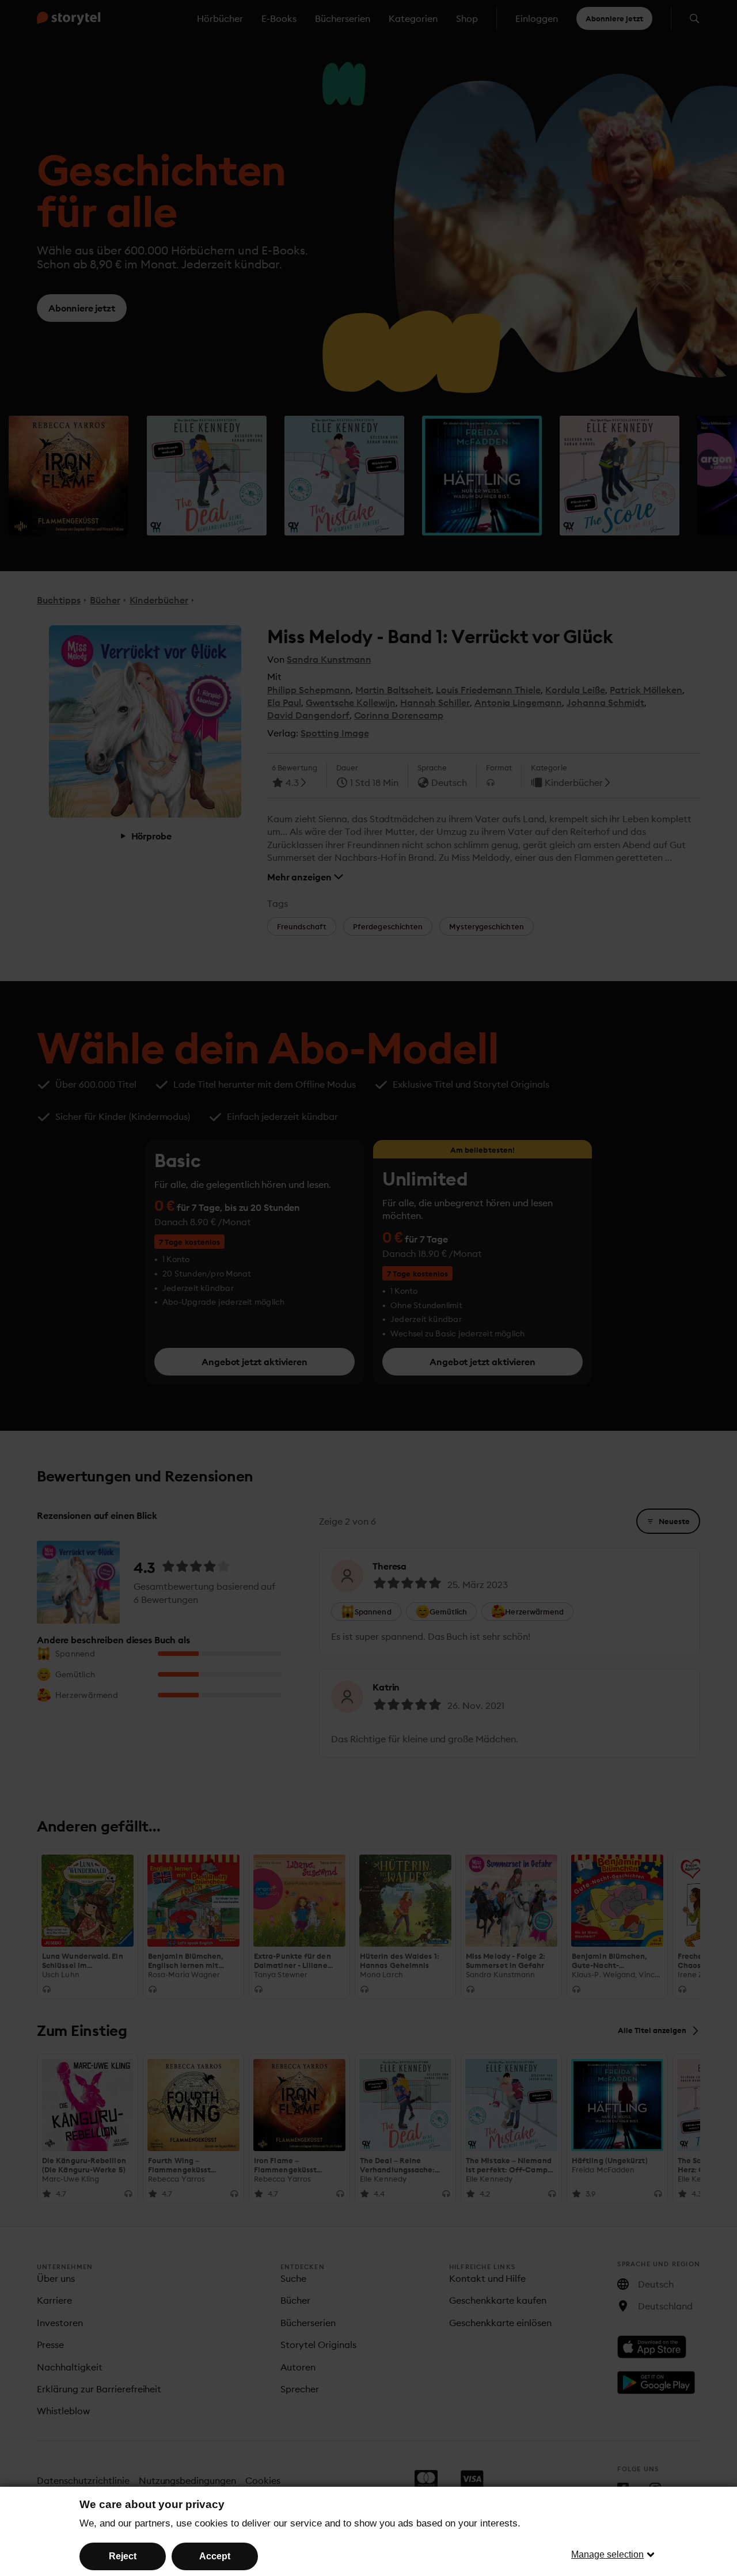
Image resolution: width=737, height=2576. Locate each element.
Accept (215, 2556)
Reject (123, 2556)
